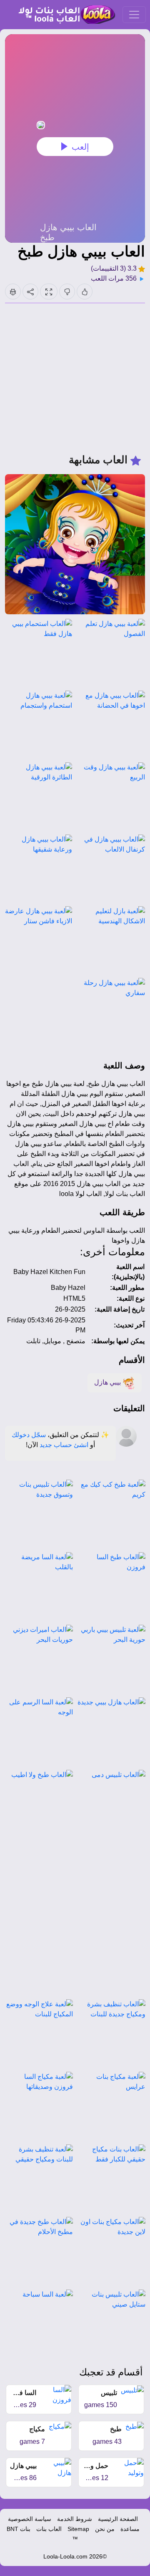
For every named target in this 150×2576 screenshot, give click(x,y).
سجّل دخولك (29, 1435)
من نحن (105, 2529)
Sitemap (78, 2529)
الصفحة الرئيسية (118, 2519)
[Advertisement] (75, 378)
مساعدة (130, 2529)
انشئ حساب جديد (64, 1445)
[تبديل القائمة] (134, 15)
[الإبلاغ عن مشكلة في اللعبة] (13, 292)
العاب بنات (49, 2529)
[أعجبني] (85, 292)
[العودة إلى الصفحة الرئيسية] (63, 15)
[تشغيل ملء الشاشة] (49, 292)
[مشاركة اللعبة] (30, 292)
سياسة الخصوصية (30, 2519)
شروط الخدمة (75, 2519)
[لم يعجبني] (67, 292)
